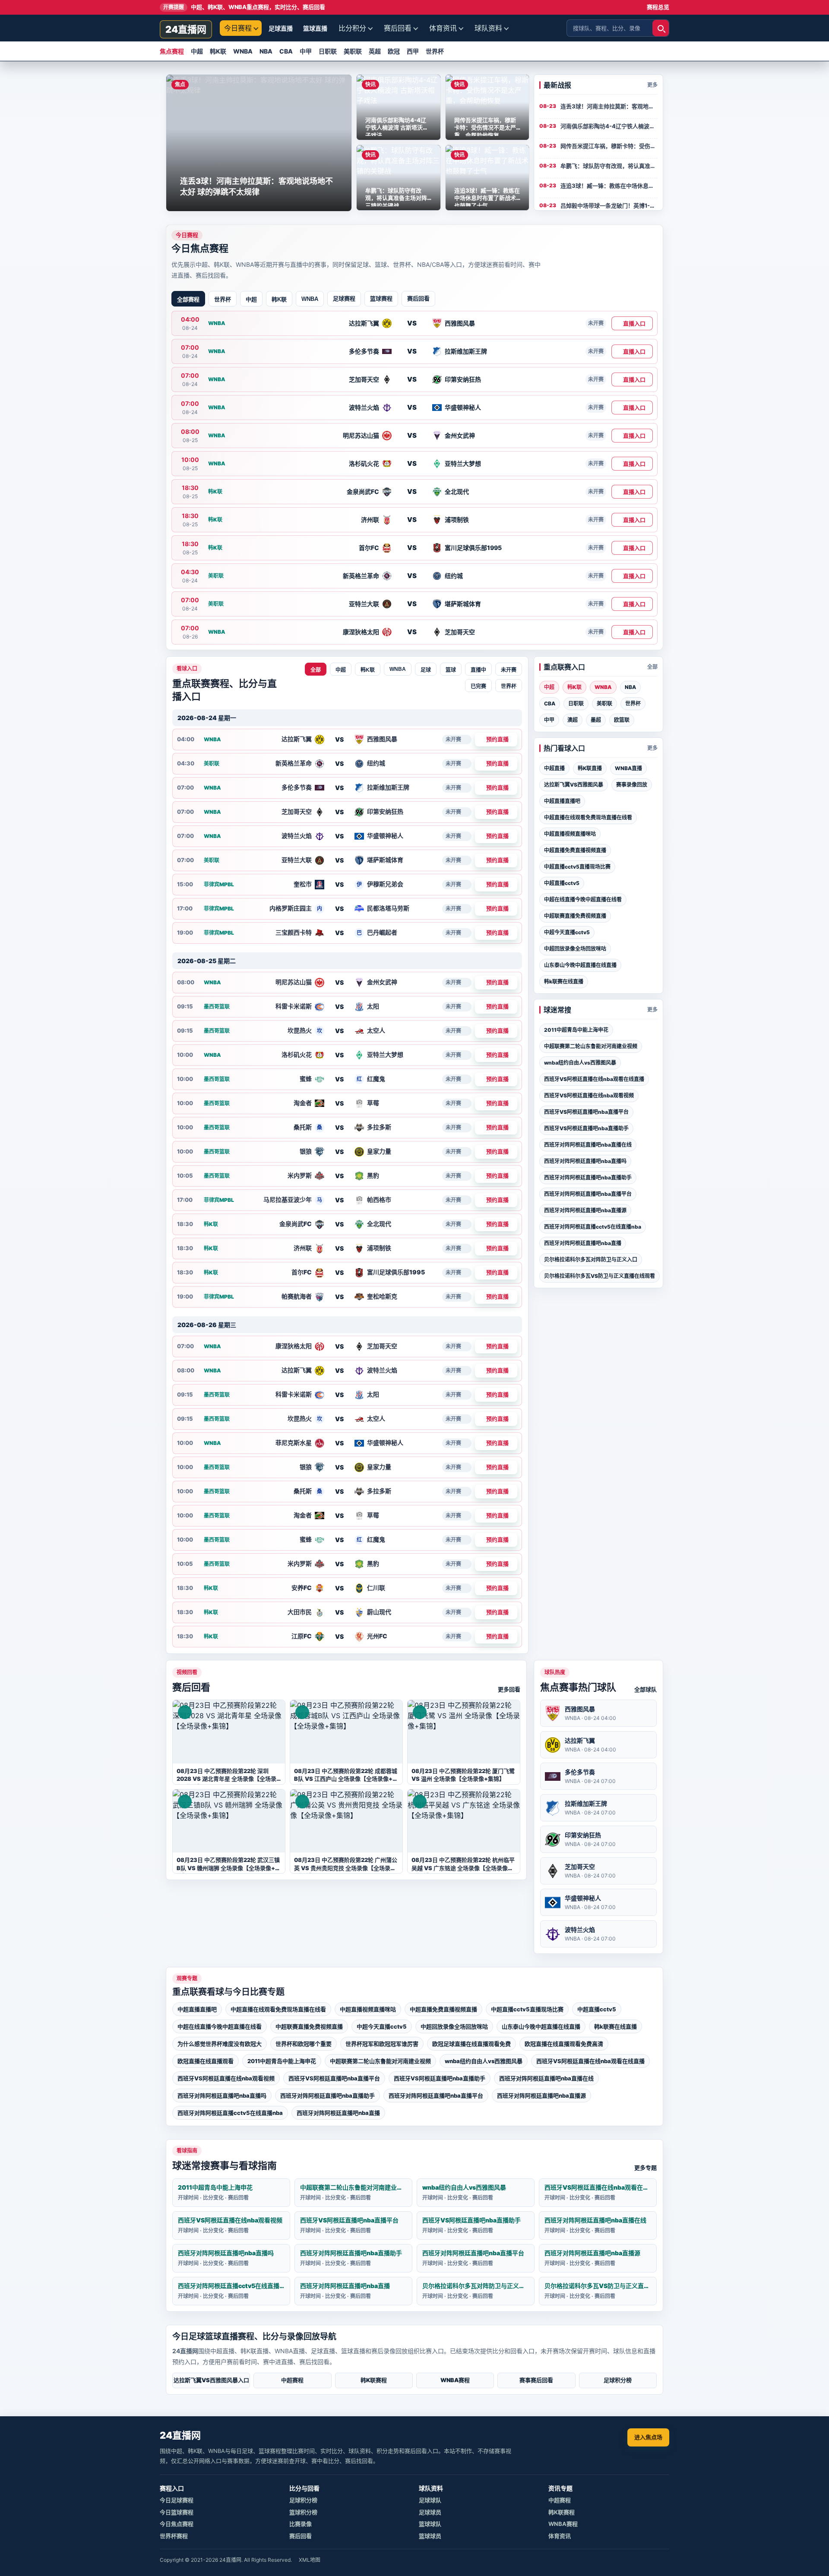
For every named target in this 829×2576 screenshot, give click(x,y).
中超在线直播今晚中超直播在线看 (583, 899)
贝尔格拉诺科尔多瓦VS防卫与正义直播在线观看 (600, 1276)
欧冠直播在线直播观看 (206, 2061)
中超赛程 (292, 2380)
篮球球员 (430, 2536)
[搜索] (661, 28)
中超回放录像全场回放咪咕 (575, 949)
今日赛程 (238, 28)
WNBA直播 (628, 768)
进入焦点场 (648, 2437)
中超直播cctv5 (562, 883)
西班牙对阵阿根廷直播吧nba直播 (583, 1243)
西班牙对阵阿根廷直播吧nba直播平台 (588, 1194)
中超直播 (554, 768)
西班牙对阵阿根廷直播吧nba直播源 (585, 1210)
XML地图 (310, 2560)
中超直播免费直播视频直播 (575, 850)
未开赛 (509, 670)
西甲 (413, 51)
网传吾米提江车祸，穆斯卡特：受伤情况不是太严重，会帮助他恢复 (609, 146)
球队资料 (488, 28)
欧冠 (394, 51)
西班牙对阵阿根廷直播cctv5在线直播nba (593, 1227)
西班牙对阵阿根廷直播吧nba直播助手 (588, 1177)
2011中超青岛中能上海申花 (576, 1030)
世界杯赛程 (174, 2536)
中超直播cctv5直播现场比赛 (577, 867)
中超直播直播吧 (562, 801)
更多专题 (645, 2168)
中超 (197, 51)
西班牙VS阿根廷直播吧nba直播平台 (586, 1112)
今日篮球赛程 (177, 2512)
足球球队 (430, 2500)
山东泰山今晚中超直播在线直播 (580, 965)
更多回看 (509, 1689)
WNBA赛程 (455, 2380)
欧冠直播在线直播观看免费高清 (564, 2044)
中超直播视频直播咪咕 (570, 834)
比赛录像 (301, 2524)
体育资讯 (443, 28)
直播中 (478, 670)
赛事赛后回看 (536, 2380)
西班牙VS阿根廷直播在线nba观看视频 (589, 1095)
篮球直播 (315, 28)
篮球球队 (430, 2524)
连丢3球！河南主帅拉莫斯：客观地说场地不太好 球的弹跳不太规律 (609, 106)
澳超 (573, 720)
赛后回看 (398, 28)
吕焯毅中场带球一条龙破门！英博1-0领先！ (609, 205)
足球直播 (281, 28)
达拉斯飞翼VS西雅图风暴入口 (211, 2380)
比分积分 (352, 28)
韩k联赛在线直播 (564, 981)
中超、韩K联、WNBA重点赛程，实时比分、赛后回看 (244, 7)
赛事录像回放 (632, 785)
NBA (266, 51)
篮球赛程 (381, 298)
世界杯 (435, 51)
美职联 (353, 51)
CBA (286, 51)
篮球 (451, 670)
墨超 (596, 720)
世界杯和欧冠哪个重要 (304, 2044)
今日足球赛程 (177, 2500)
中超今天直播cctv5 (567, 932)
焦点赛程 (172, 51)
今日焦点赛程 (177, 2524)
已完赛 (478, 686)
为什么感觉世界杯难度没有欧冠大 (220, 2044)
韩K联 (218, 51)
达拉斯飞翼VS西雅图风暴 (574, 785)
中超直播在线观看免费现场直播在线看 (588, 817)
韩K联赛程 (374, 2380)
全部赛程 (188, 299)
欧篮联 (622, 720)
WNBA (243, 51)
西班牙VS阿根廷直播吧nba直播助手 (586, 1128)
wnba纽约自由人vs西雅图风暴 (580, 1063)
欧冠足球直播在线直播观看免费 (471, 2044)
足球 (426, 670)
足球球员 (430, 2512)
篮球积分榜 (303, 2512)
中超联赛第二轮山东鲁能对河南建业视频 (591, 1046)
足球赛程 (344, 298)
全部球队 (645, 1689)
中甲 (306, 51)
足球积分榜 (618, 2380)
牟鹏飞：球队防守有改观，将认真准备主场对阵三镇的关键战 (609, 166)
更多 (652, 85)
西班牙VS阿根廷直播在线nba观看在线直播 (594, 1079)
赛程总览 (658, 7)
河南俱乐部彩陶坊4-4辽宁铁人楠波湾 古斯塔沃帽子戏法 (609, 126)
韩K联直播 (590, 768)
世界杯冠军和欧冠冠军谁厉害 (382, 2044)
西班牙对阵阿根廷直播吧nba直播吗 (585, 1161)
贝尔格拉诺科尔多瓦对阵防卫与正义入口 (591, 1260)
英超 (375, 51)
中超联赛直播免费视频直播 (575, 916)
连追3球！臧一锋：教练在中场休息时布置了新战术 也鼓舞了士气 (609, 186)
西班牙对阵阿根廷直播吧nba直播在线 (588, 1145)
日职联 (328, 51)
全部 (316, 670)
